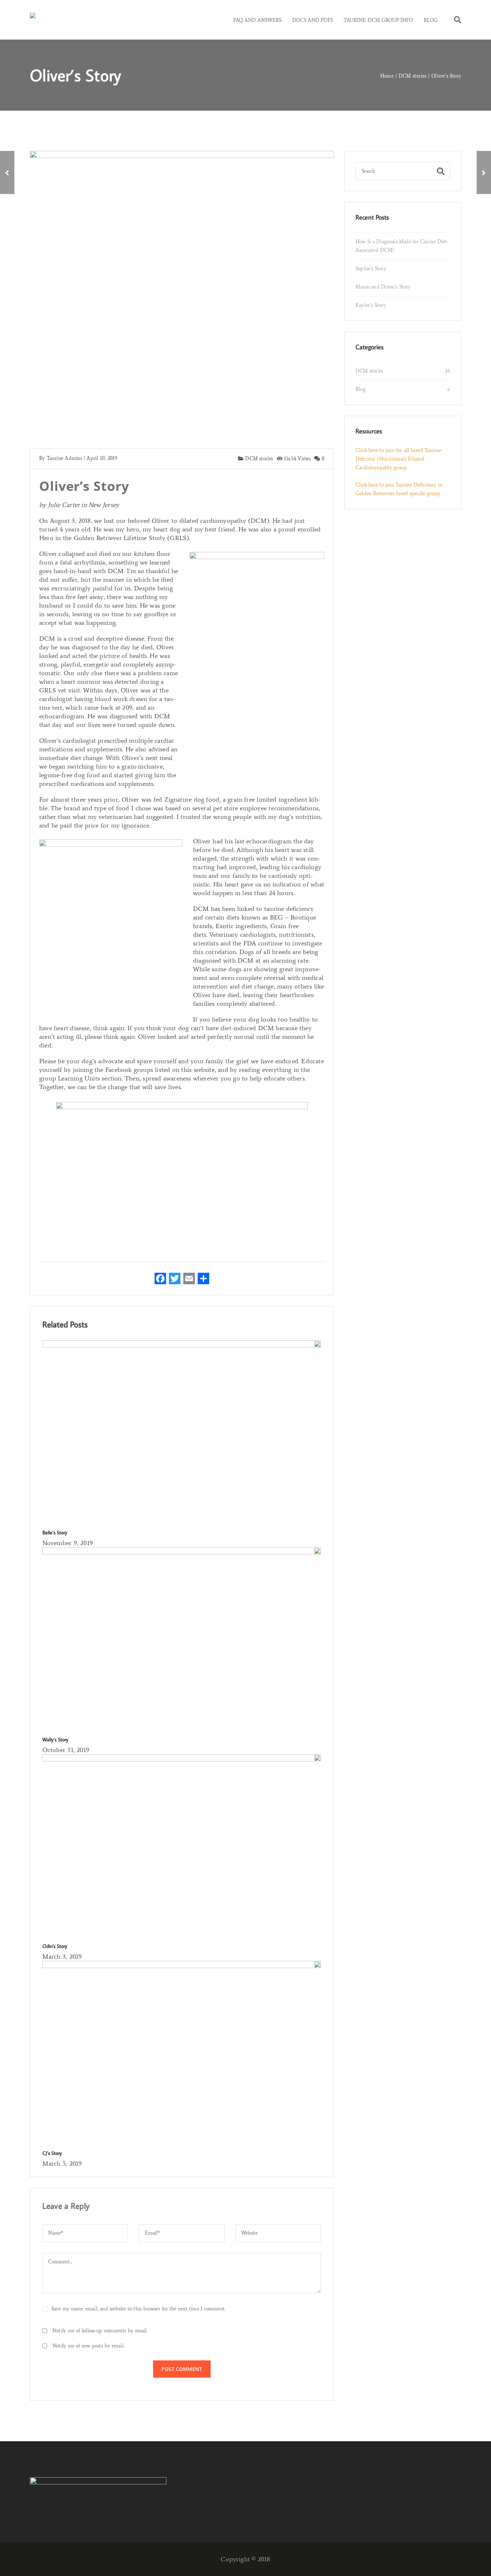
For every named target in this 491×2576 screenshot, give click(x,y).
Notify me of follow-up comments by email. (100, 2331)
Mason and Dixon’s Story (383, 287)
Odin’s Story (55, 1946)
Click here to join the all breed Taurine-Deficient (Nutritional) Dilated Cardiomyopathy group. (399, 459)
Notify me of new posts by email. (88, 2346)
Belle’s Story (55, 1533)
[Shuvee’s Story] (484, 172)
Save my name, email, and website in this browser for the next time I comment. (138, 2309)
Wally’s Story (55, 1739)
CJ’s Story (52, 2153)
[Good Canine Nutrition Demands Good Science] (7, 172)
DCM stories (258, 459)
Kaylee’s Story (371, 305)
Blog (361, 389)
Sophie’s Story (371, 269)
